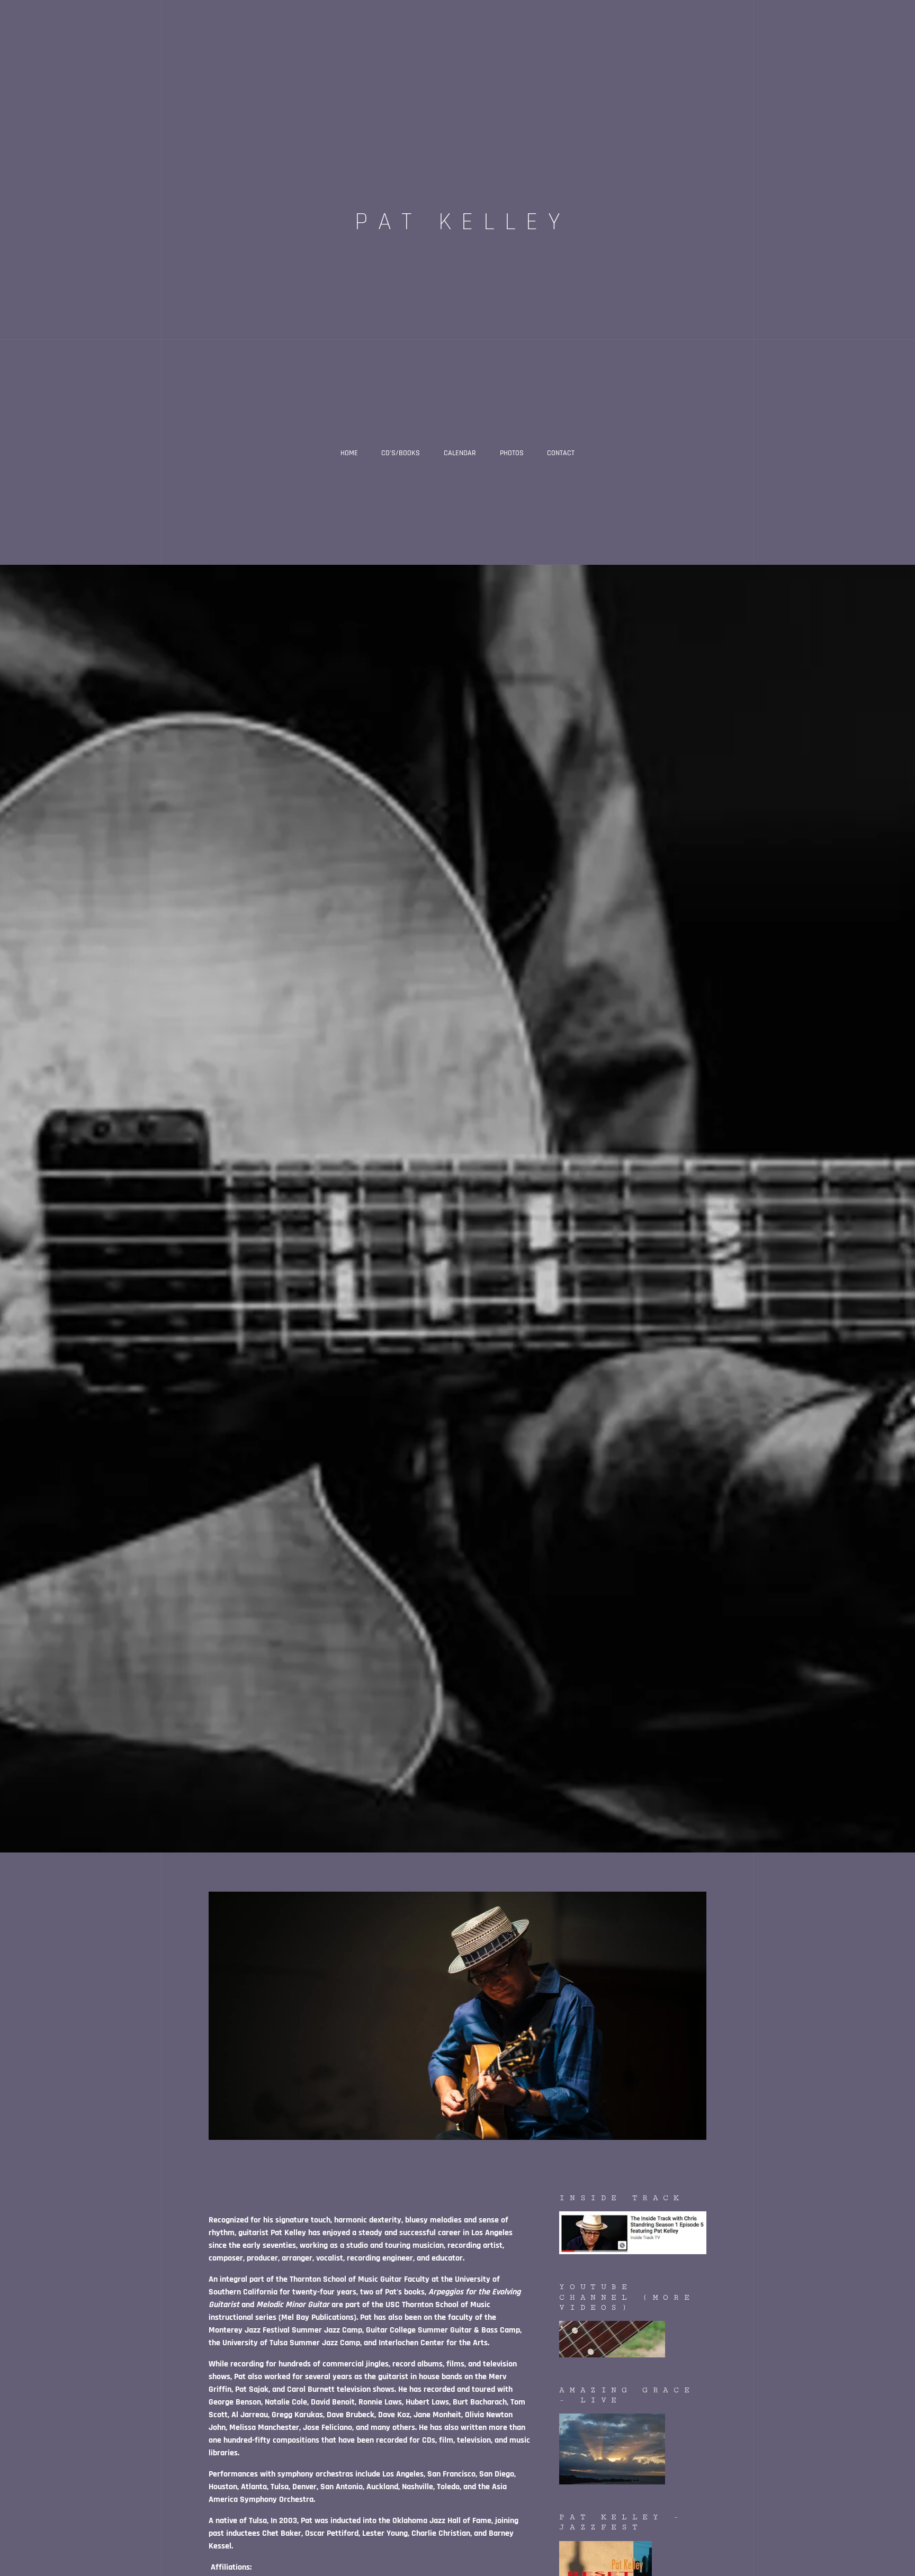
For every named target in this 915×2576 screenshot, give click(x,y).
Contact (561, 453)
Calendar (460, 453)
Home (349, 453)
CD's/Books (401, 453)
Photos (512, 453)
